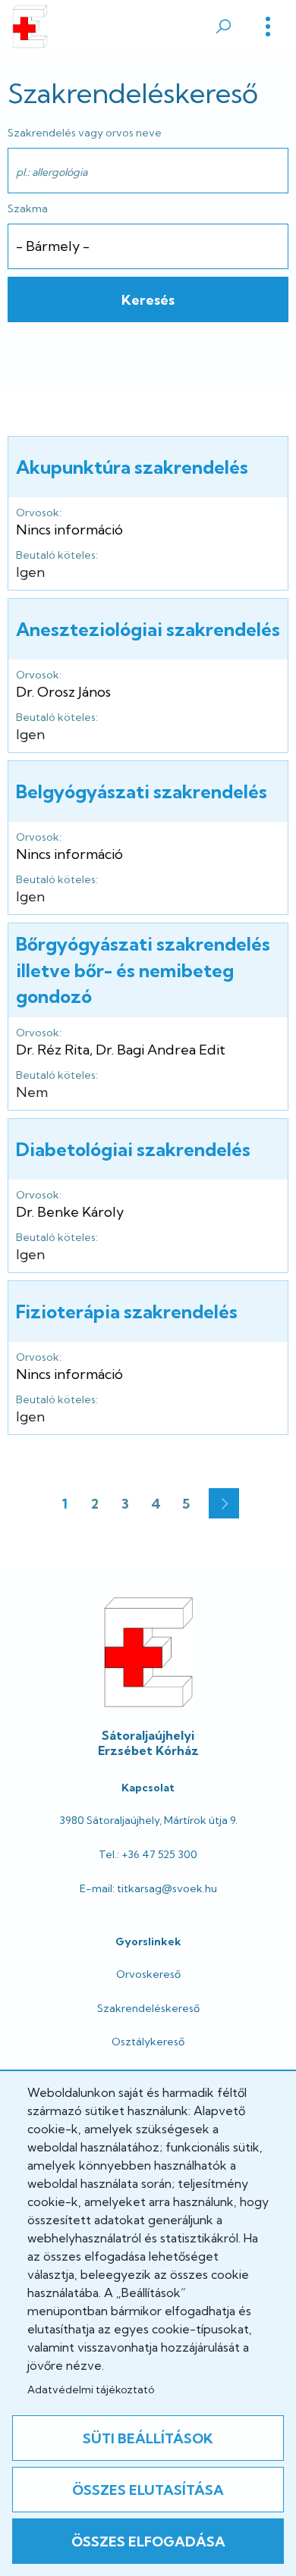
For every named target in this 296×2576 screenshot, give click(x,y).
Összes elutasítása (148, 2490)
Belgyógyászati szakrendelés (142, 791)
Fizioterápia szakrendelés (127, 1312)
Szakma (28, 208)
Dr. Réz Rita (53, 1050)
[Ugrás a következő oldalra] (224, 1503)
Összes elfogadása (148, 2542)
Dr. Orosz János (63, 692)
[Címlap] (30, 27)
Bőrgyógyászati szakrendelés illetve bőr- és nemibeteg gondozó (143, 970)
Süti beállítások (148, 2438)
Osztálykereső (148, 2042)
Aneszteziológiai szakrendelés (148, 629)
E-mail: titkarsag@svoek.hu (148, 1888)
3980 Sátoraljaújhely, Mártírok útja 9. (148, 1820)
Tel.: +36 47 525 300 (148, 1854)
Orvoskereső (148, 1974)
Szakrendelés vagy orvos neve (85, 133)
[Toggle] (268, 27)
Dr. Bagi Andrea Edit (161, 1050)
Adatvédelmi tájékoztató (91, 2390)
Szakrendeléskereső (148, 2008)
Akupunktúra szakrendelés (132, 467)
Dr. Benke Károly (70, 1212)
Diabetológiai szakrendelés (133, 1149)
